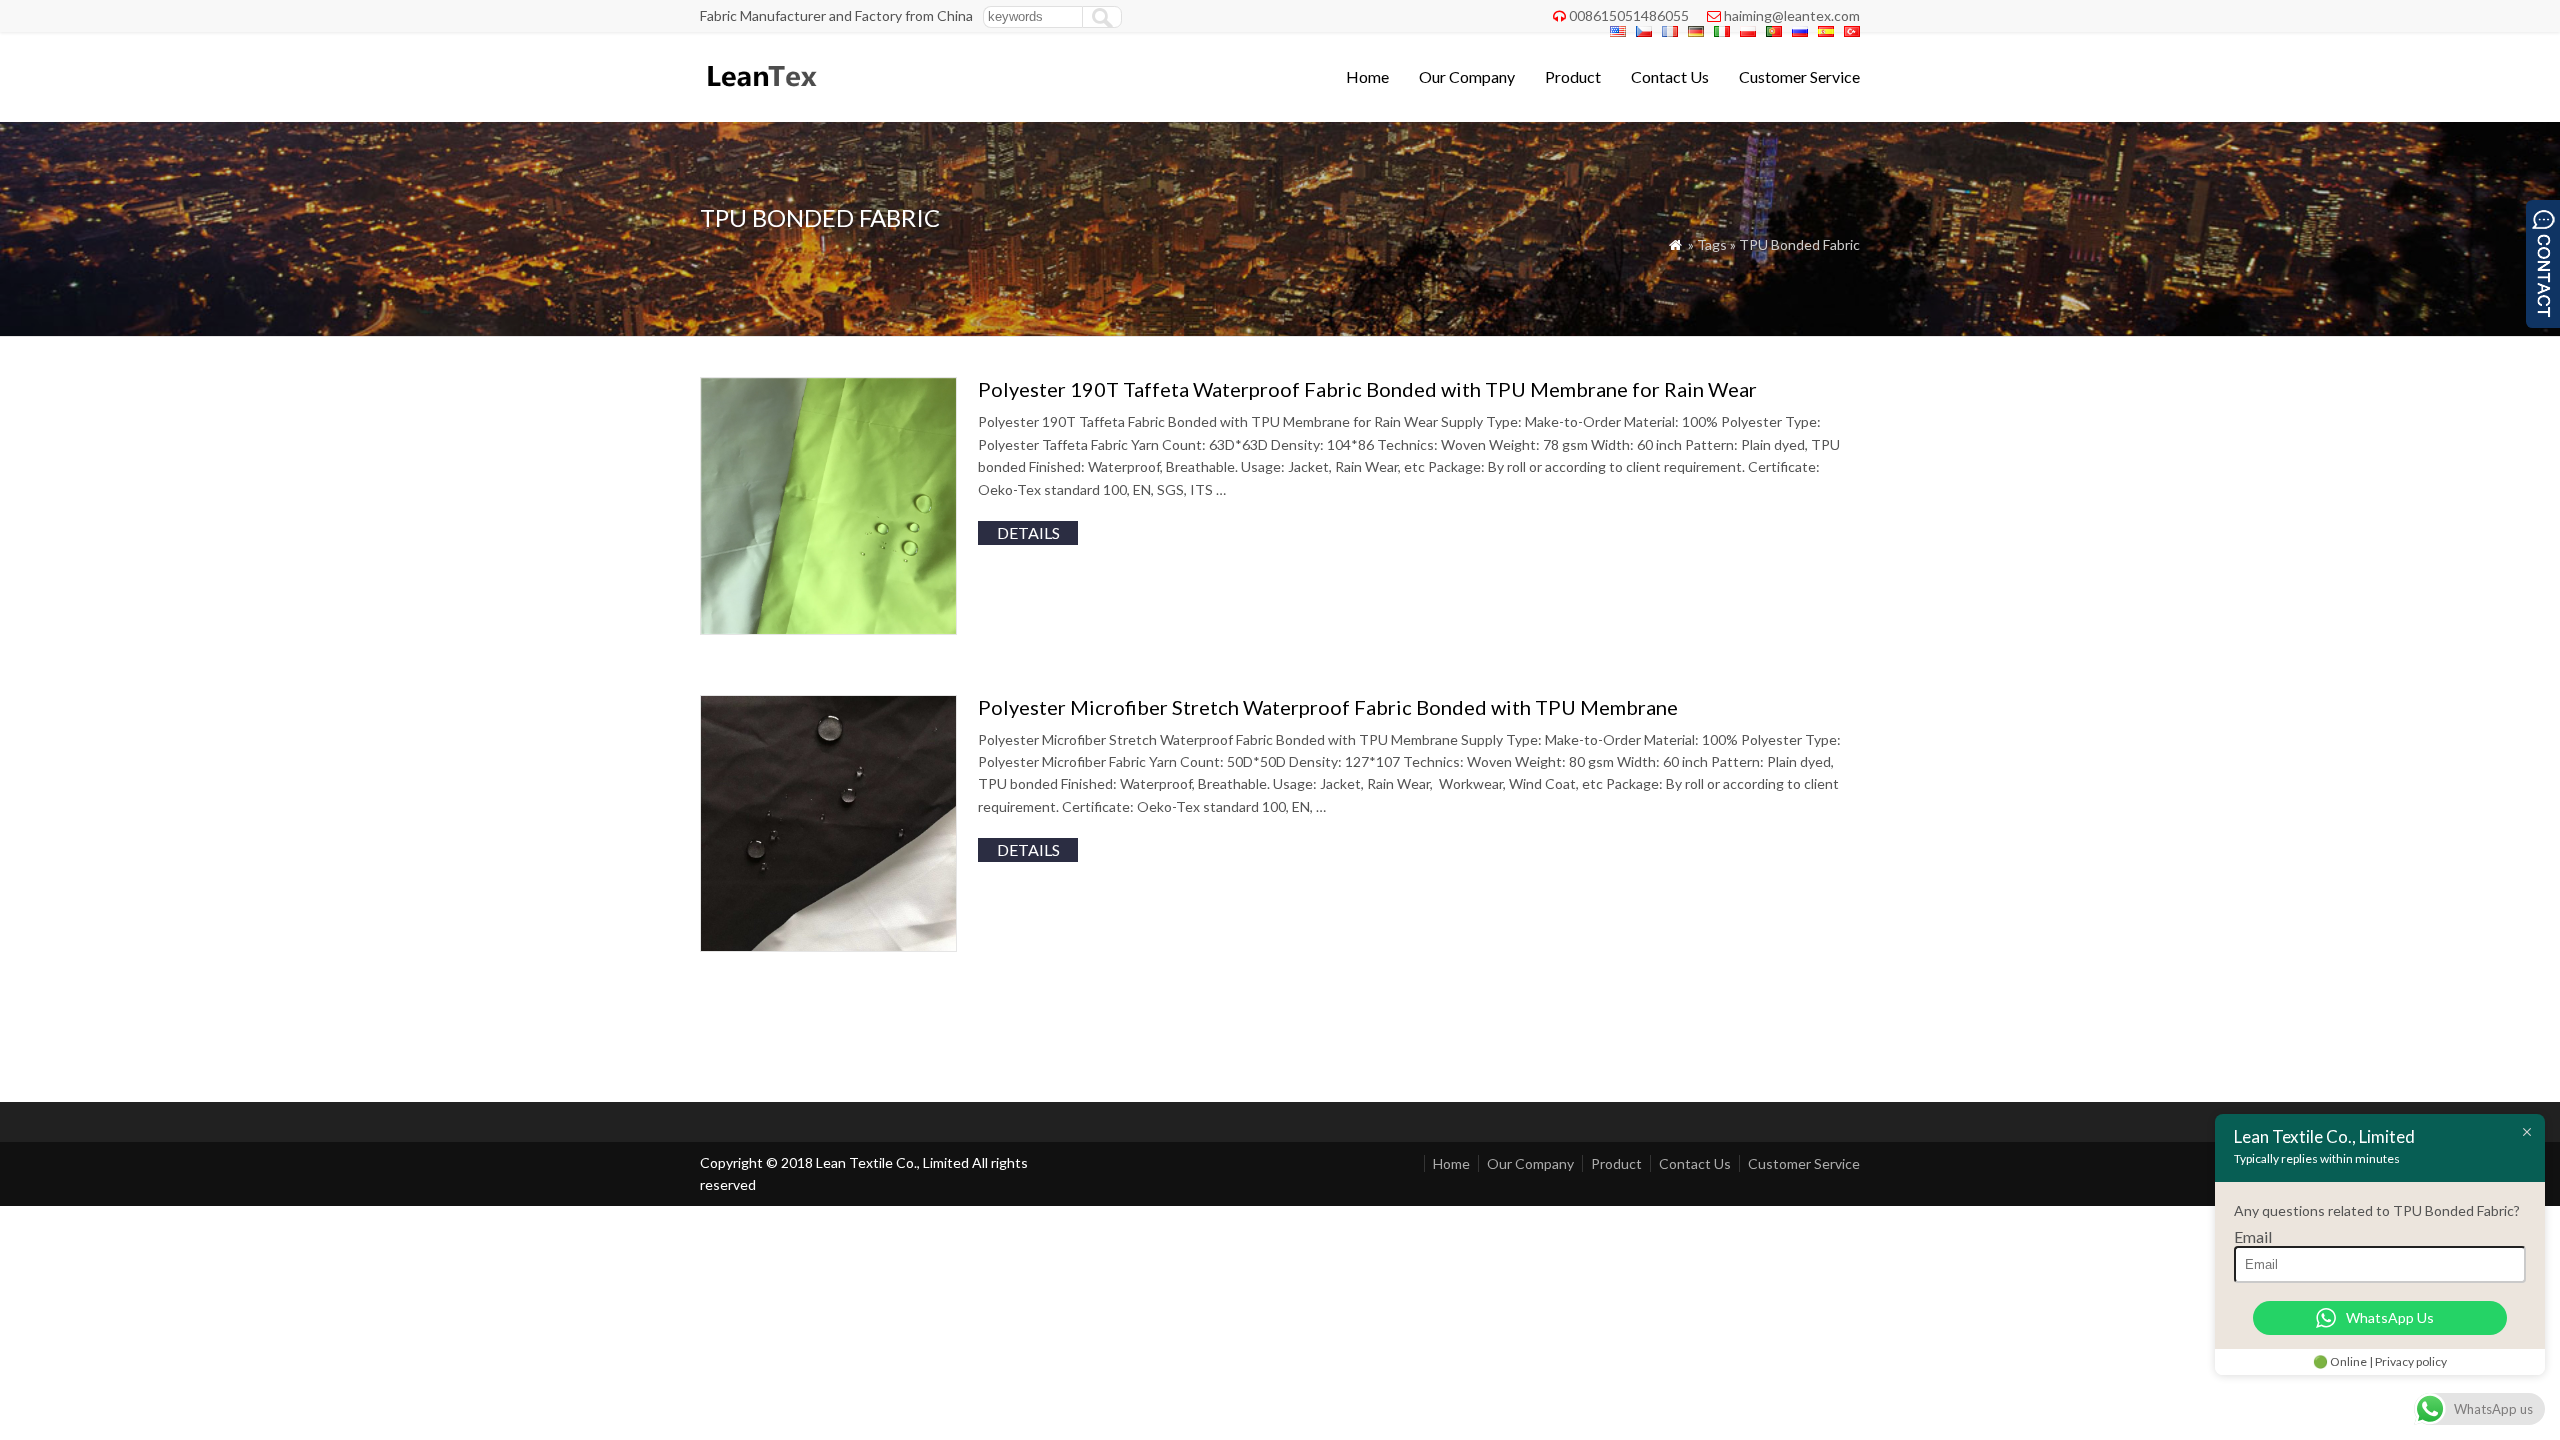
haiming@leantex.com (1792, 15)
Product (1573, 76)
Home (1367, 76)
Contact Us (1670, 76)
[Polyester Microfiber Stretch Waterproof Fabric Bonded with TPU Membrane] (828, 945)
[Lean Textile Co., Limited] (760, 95)
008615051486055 (1629, 15)
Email (2253, 1236)
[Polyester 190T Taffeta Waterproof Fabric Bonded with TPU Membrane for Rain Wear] (828, 628)
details (1028, 532)
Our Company (1467, 76)
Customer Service (1799, 76)
